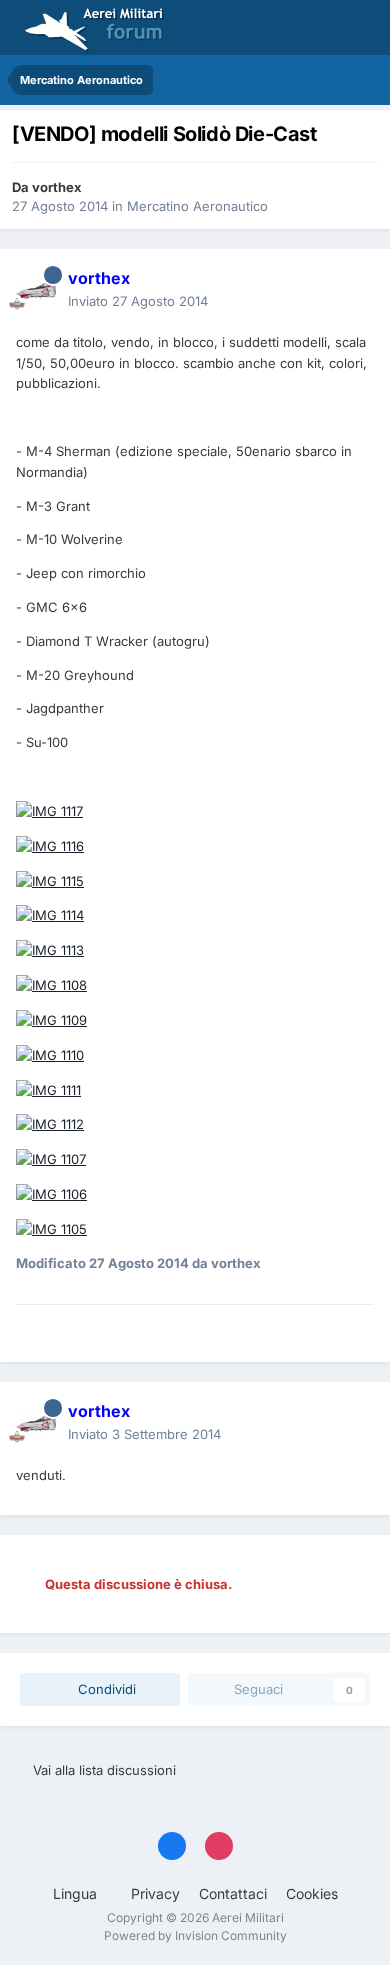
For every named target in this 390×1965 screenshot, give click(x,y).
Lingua (77, 1893)
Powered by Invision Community (195, 1935)
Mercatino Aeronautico (197, 206)
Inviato (138, 301)
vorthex (57, 187)
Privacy (155, 1893)
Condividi (105, 1689)
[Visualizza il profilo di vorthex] (36, 290)
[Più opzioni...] (354, 290)
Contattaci (233, 1893)
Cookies (312, 1893)
